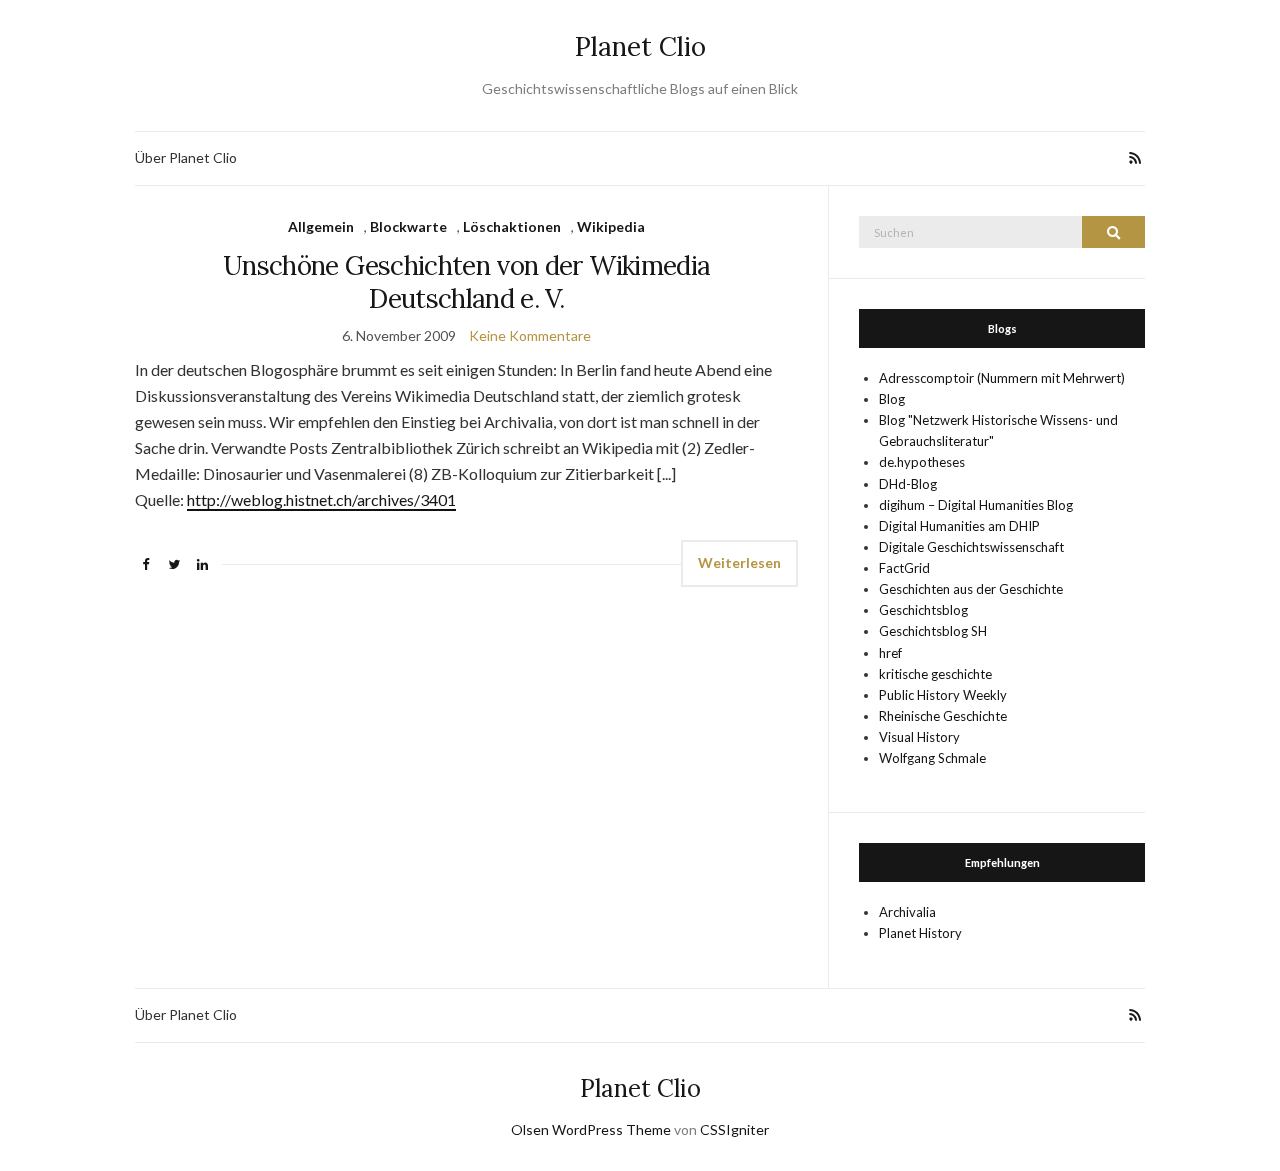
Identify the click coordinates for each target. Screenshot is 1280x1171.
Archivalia (907, 912)
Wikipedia (611, 226)
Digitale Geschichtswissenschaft (971, 547)
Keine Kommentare (530, 335)
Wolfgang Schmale (932, 758)
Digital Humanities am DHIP (959, 526)
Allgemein (321, 226)
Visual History (919, 737)
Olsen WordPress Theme (591, 1129)
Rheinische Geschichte (943, 716)
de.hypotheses (922, 462)
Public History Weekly (943, 695)
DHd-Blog (908, 484)
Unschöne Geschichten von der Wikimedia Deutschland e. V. (466, 282)
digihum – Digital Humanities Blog (976, 505)
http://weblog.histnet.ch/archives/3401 (321, 499)
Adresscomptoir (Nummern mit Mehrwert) (1002, 378)
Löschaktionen (512, 226)
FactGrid (904, 568)
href (890, 653)
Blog (892, 399)
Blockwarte (408, 226)
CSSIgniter (734, 1129)
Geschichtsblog (923, 610)
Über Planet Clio (186, 157)
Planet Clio (640, 46)
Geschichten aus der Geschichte (971, 589)
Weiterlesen (739, 562)
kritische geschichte (935, 674)
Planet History (920, 933)
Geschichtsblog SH (933, 631)
